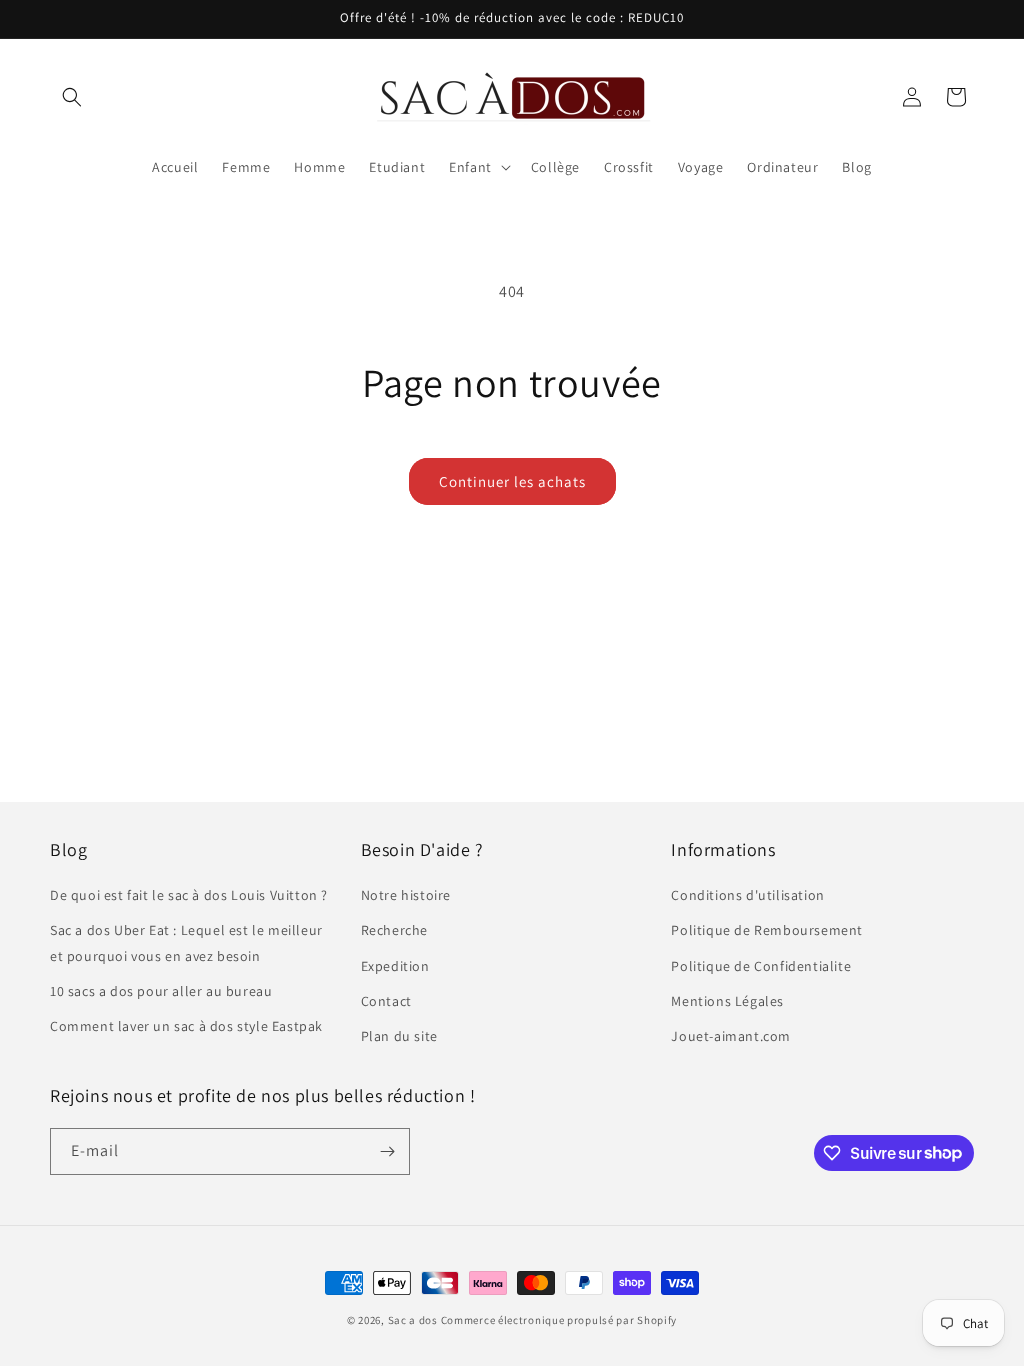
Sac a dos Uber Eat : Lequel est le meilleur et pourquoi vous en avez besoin (186, 942)
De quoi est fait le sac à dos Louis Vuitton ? (189, 895)
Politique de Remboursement (767, 930)
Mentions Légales (727, 1001)
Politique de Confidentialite (761, 966)
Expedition (395, 966)
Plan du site (399, 1036)
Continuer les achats (512, 481)
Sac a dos (413, 1320)
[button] (72, 97)
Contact (386, 1001)
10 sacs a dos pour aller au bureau (161, 991)
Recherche (394, 930)
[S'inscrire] (387, 1151)
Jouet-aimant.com (731, 1036)
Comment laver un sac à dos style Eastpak (186, 1026)
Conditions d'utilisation (747, 895)
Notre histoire (406, 895)
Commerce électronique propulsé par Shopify (559, 1320)
